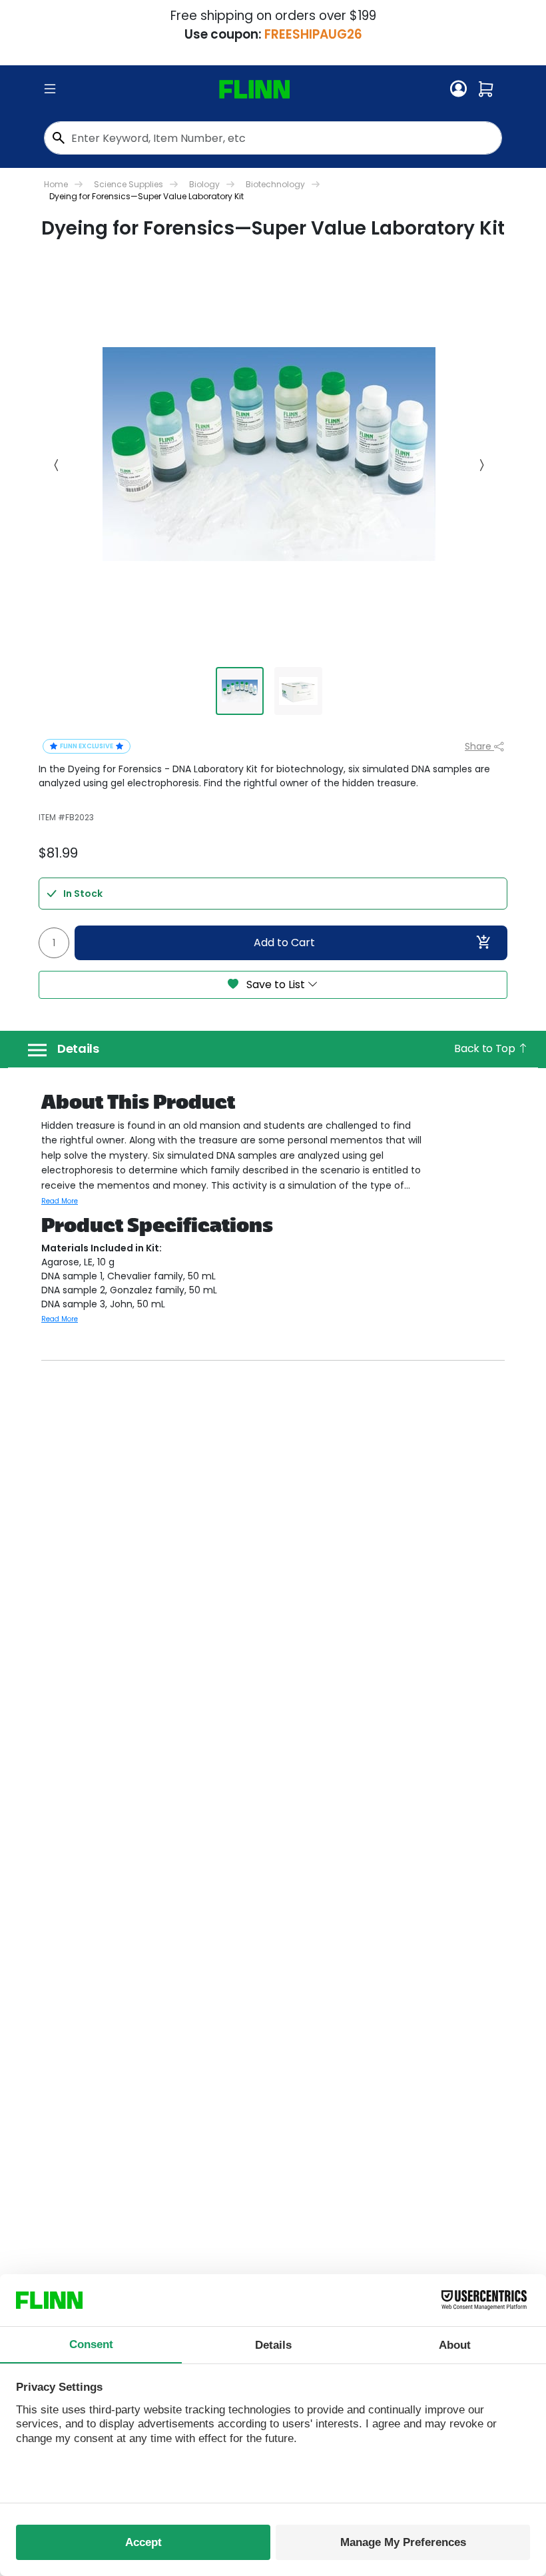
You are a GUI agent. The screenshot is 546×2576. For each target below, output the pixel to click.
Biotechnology (275, 184)
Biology (204, 184)
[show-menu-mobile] (50, 89)
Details (78, 1049)
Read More (60, 1201)
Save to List (276, 984)
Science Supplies (129, 184)
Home (56, 184)
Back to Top (486, 1048)
